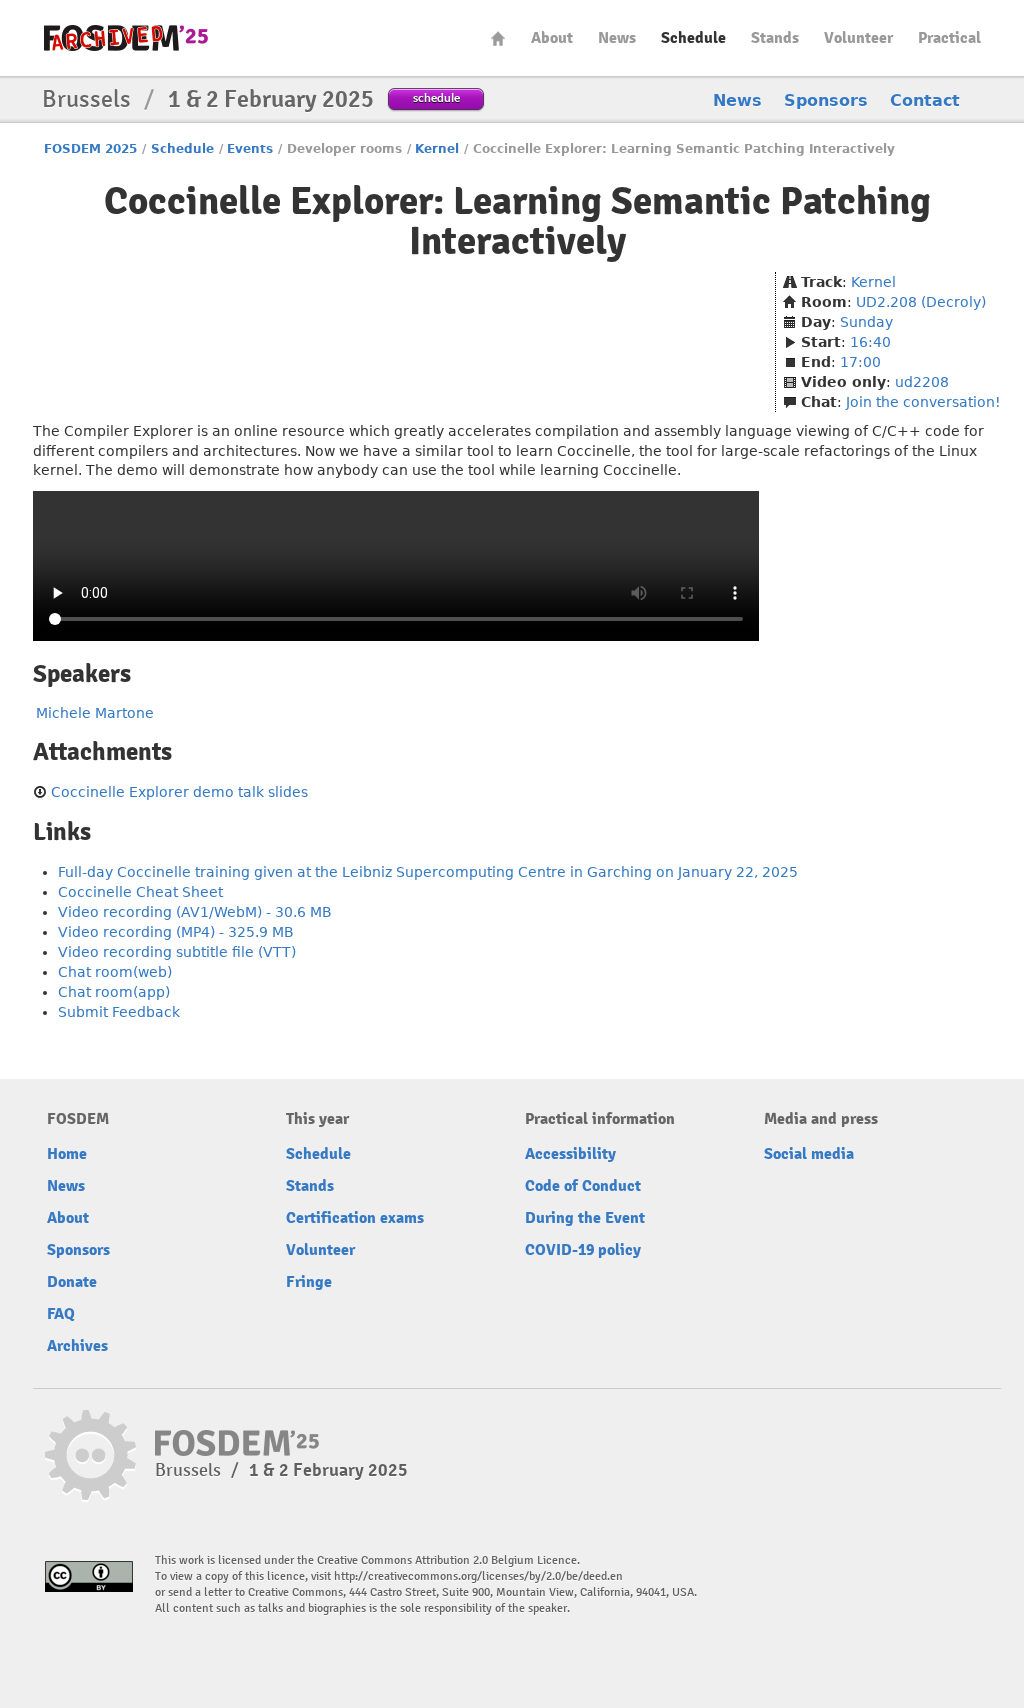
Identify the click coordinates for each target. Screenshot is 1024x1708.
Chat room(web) (115, 972)
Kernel (437, 149)
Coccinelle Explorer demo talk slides (179, 792)
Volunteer (858, 38)
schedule (436, 97)
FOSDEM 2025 (90, 149)
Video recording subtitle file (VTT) (177, 952)
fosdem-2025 (126, 38)
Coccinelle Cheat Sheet (140, 892)
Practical (949, 38)
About (552, 38)
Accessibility (570, 1154)
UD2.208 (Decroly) (921, 302)
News (617, 38)
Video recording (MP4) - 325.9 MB (176, 932)
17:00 (860, 362)
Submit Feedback (119, 1012)
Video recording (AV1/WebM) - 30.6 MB (195, 912)
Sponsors (826, 100)
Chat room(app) (114, 992)
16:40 (870, 342)
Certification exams (355, 1218)
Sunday (866, 322)
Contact (925, 100)
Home (498, 38)
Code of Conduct (583, 1186)
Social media (809, 1154)
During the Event (585, 1218)
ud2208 (922, 382)
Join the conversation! (923, 402)
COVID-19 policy (583, 1250)
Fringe (309, 1282)
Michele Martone (95, 713)
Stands (775, 38)
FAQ (61, 1314)
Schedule (693, 38)
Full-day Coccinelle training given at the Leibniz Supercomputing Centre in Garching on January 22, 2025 (428, 872)
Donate (72, 1282)
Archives (77, 1346)
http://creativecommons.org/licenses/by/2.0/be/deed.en (478, 1576)
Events (250, 149)
